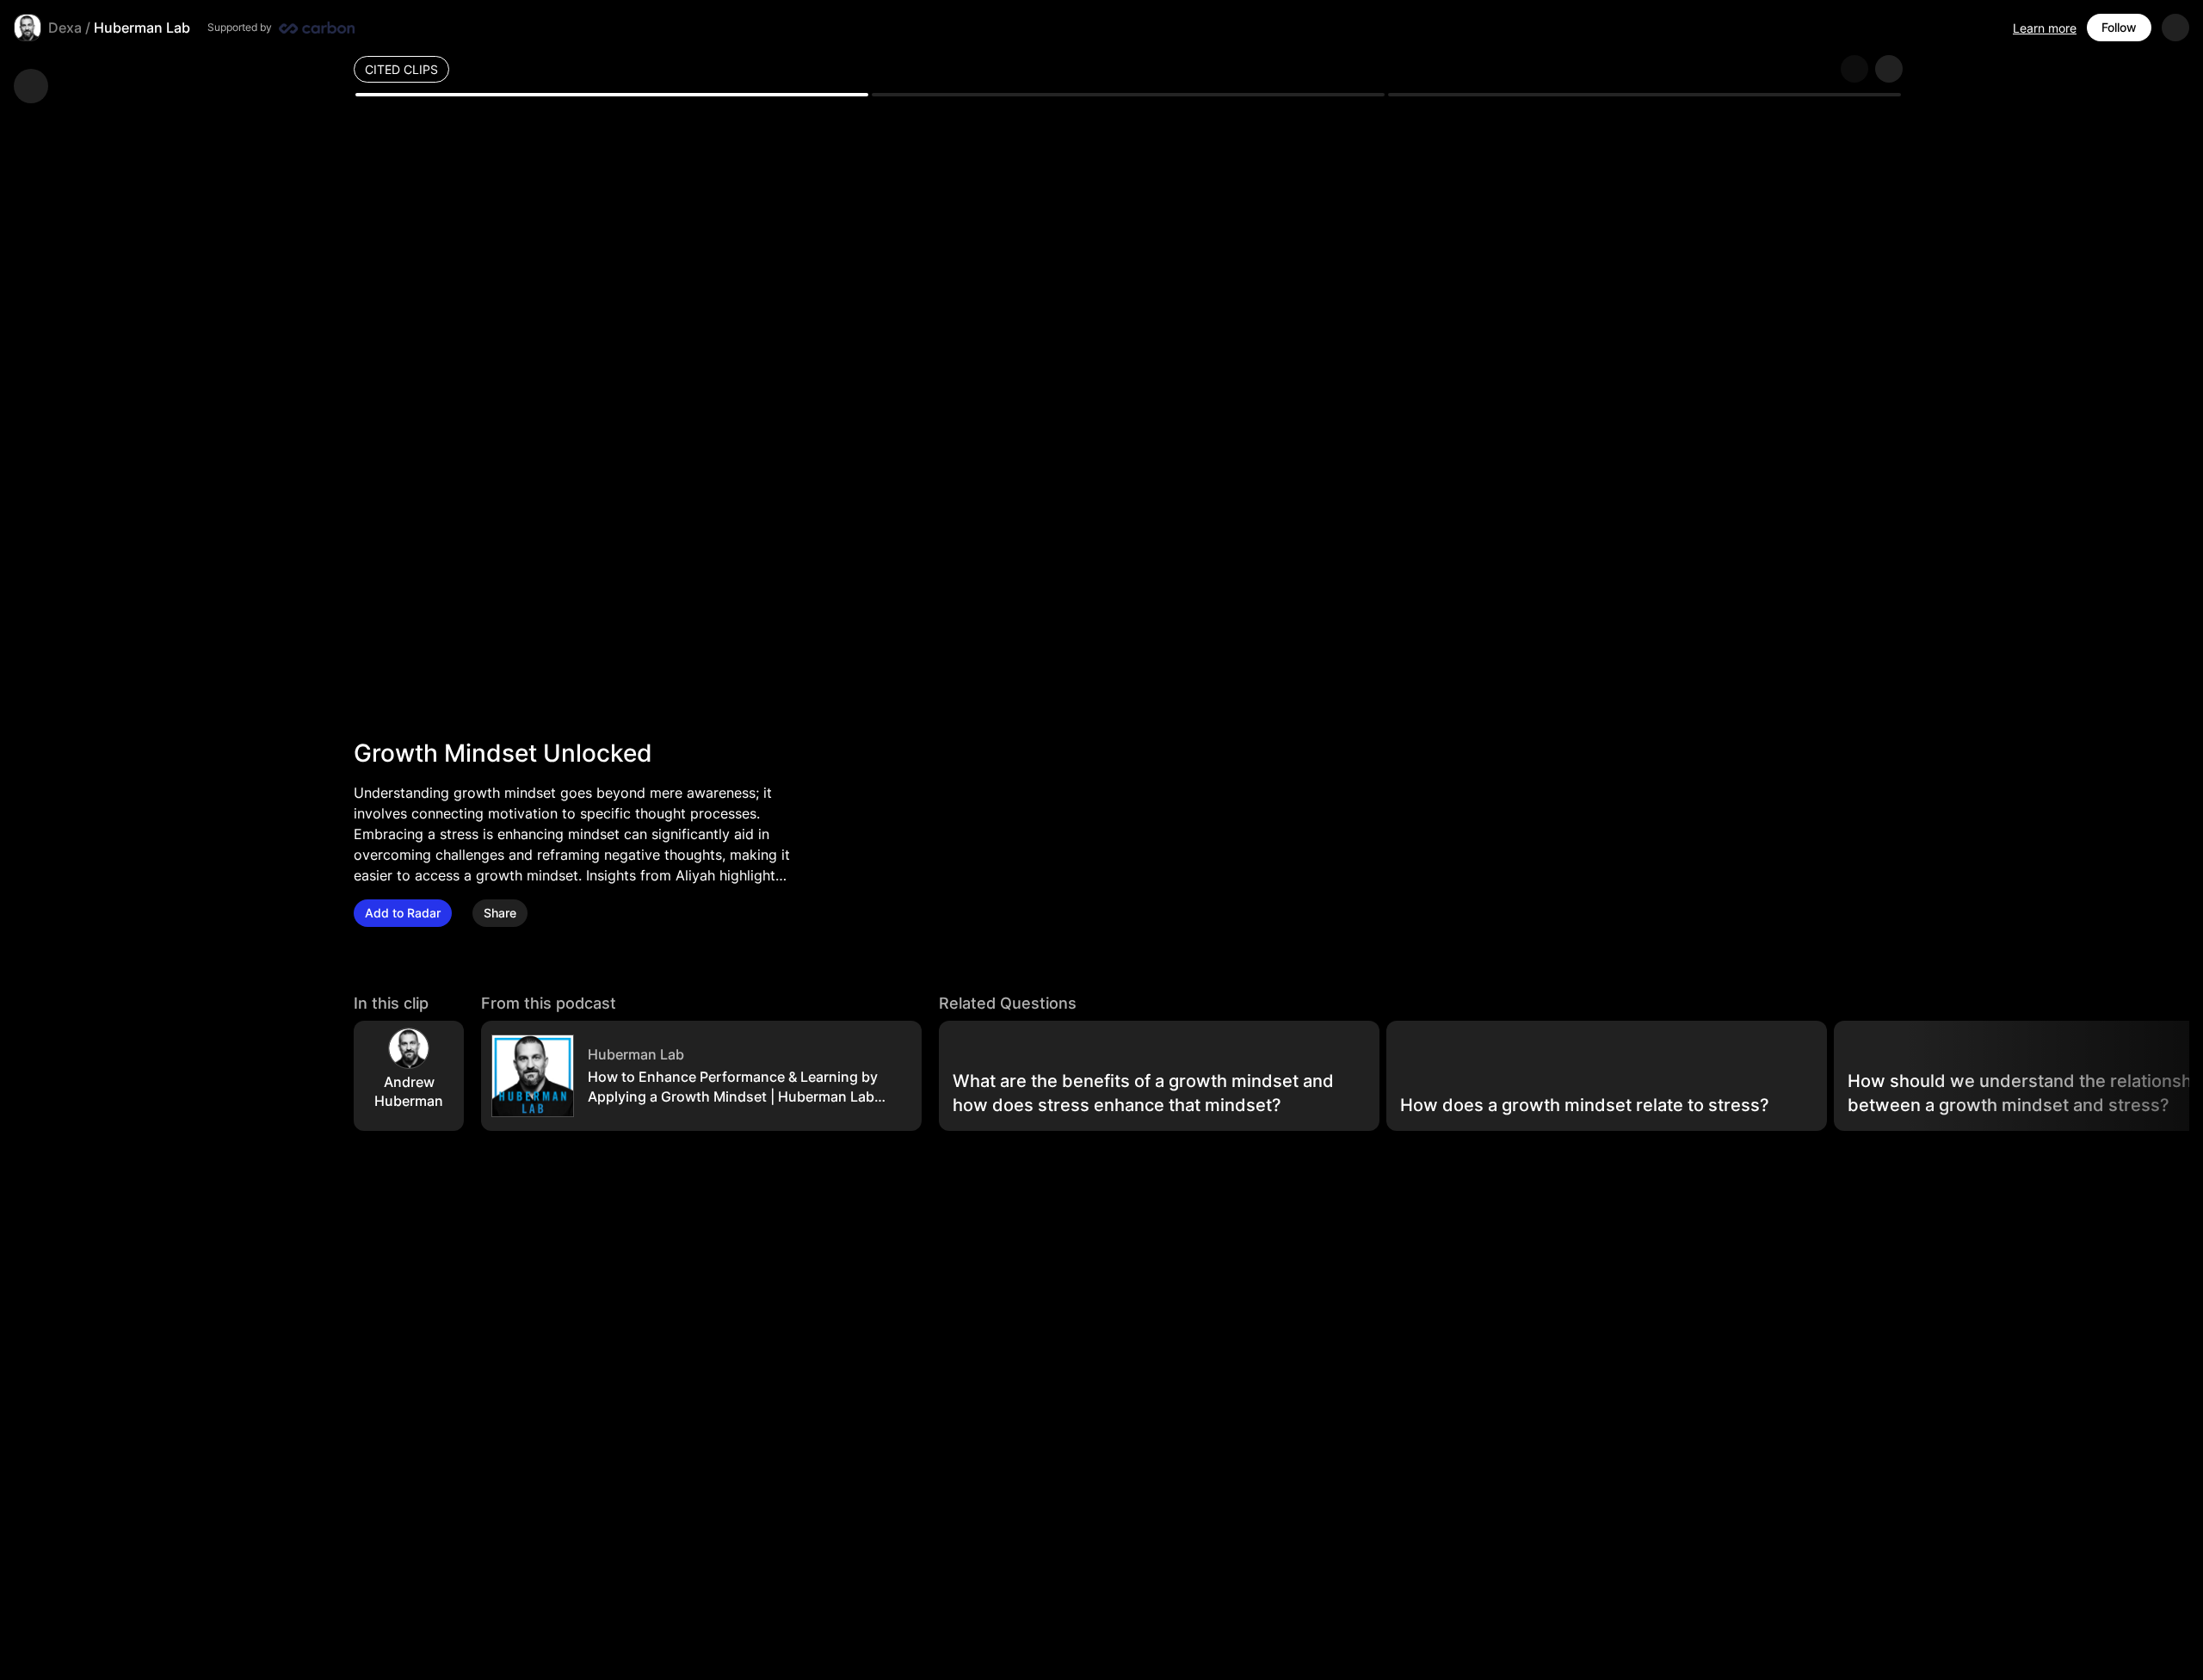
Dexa (65, 28)
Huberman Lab (142, 28)
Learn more (2045, 28)
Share (500, 913)
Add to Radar (403, 913)
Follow (2119, 27)
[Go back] (31, 86)
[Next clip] (1889, 69)
